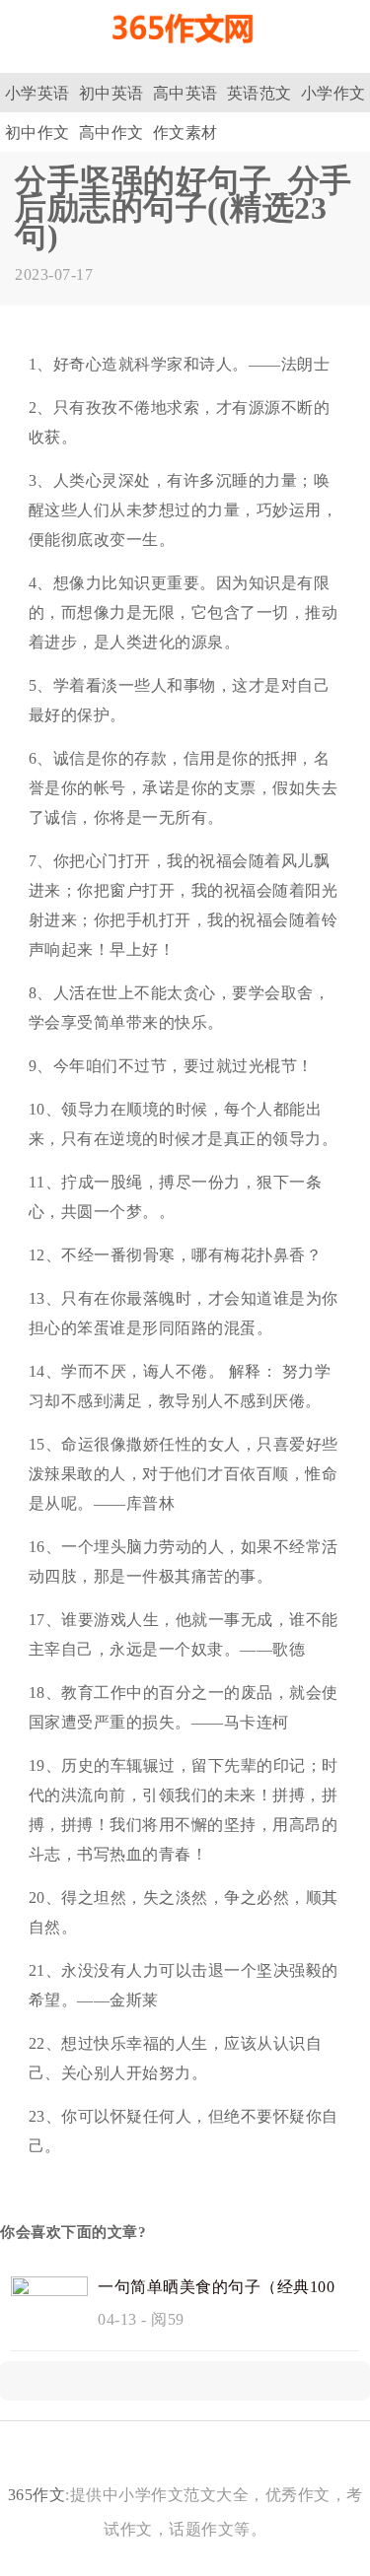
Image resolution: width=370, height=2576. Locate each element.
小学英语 (37, 93)
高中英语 (185, 93)
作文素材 (185, 133)
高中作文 (111, 133)
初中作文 (37, 133)
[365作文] (185, 52)
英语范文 (259, 93)
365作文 (37, 2495)
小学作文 (333, 93)
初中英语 (111, 93)
